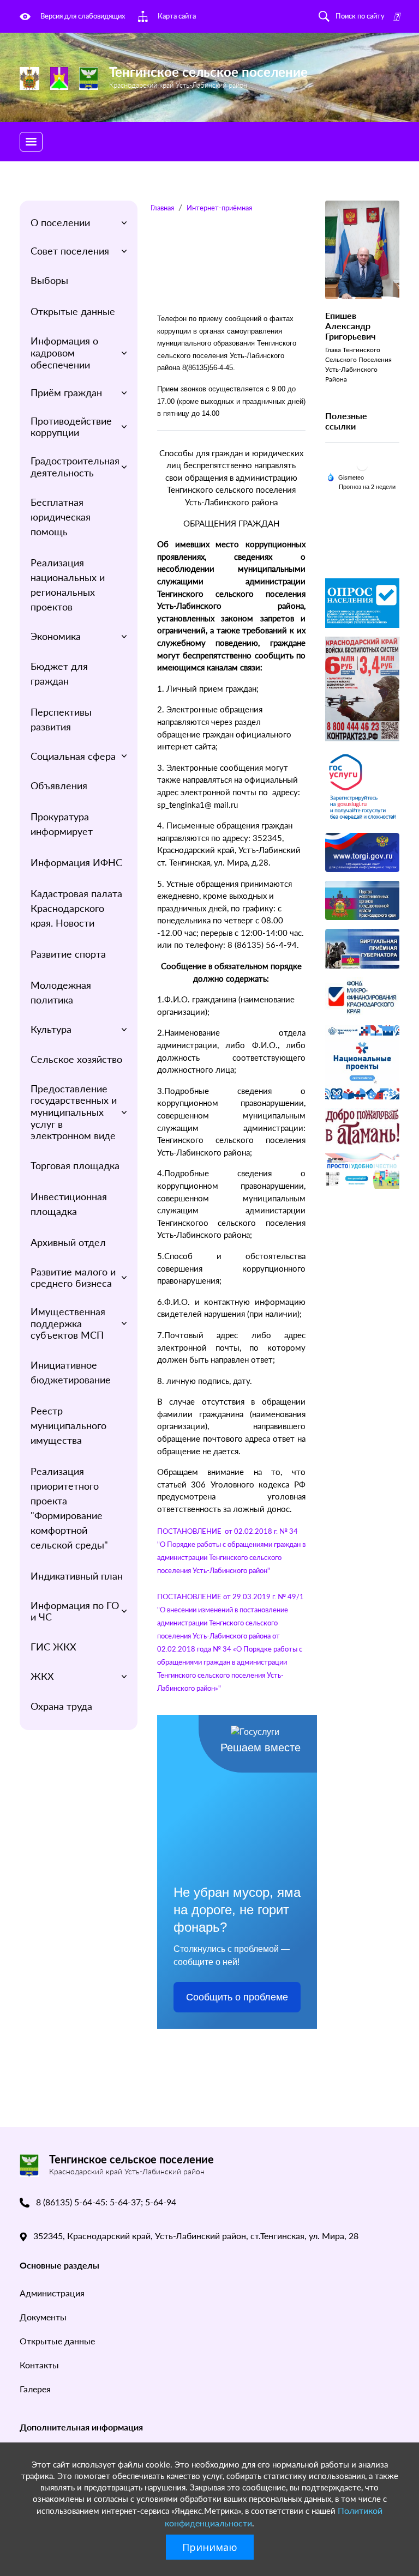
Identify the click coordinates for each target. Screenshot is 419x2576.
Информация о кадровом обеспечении (64, 352)
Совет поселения (70, 251)
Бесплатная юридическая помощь (61, 517)
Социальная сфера (73, 756)
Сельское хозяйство (76, 1059)
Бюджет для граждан (59, 673)
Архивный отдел (68, 1242)
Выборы (49, 280)
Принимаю (210, 2547)
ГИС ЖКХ (53, 1647)
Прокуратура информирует (62, 824)
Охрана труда (61, 1706)
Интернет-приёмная (219, 208)
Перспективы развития (61, 719)
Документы (43, 2317)
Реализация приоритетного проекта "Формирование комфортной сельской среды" (69, 1508)
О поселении (60, 222)
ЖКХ (42, 1676)
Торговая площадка (75, 1165)
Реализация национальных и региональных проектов (68, 585)
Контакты (39, 2365)
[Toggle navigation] (31, 142)
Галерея (35, 2389)
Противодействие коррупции (71, 427)
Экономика (56, 636)
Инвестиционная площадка (69, 1204)
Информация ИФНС (76, 862)
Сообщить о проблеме (237, 1997)
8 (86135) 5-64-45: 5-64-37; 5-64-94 (106, 2202)
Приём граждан (66, 392)
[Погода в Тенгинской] (362, 465)
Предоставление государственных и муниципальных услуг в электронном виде (74, 1112)
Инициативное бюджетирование (71, 1372)
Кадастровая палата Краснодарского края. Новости (76, 908)
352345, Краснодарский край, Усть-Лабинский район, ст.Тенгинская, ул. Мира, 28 (196, 2236)
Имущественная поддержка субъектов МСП (68, 1323)
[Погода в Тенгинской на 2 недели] (368, 486)
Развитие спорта (68, 954)
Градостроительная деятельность (75, 467)
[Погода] (345, 476)
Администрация (52, 2293)
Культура (51, 1029)
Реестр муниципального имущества (68, 1425)
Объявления (59, 785)
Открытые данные (73, 311)
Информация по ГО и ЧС (75, 1611)
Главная (162, 208)
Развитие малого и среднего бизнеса (73, 1278)
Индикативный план (77, 1576)
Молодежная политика (61, 992)
